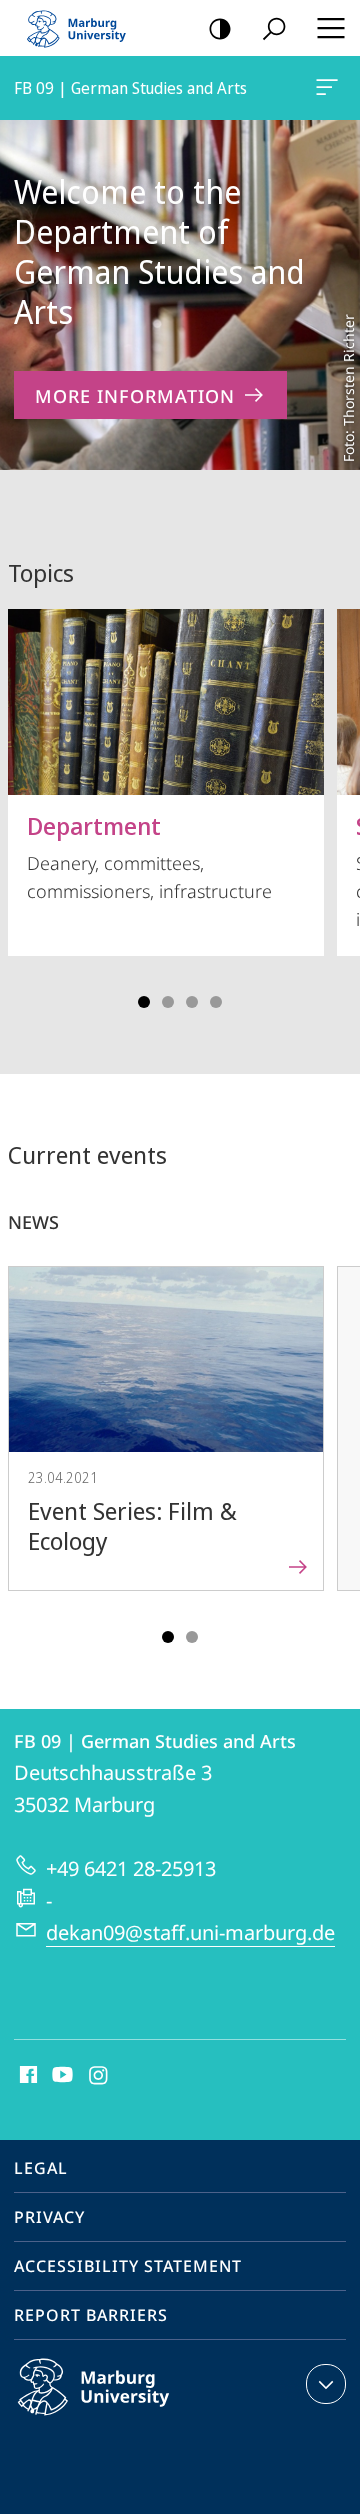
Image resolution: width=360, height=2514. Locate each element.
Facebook (26, 2076)
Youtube (60, 2076)
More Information (135, 396)
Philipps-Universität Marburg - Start (85, 28)
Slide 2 (168, 1002)
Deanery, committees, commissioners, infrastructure (149, 856)
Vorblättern (332, 802)
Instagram (99, 2076)
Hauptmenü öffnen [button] (330, 28)
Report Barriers (91, 2315)
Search (274, 28)
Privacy (49, 2217)
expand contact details (326, 2384)
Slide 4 (216, 1002)
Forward (332, 1448)
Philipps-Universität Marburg (132, 2419)
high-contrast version (220, 28)
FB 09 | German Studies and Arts (330, 88)
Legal (41, 2168)
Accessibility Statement (128, 2266)
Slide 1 (144, 1002)
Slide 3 (192, 1002)
